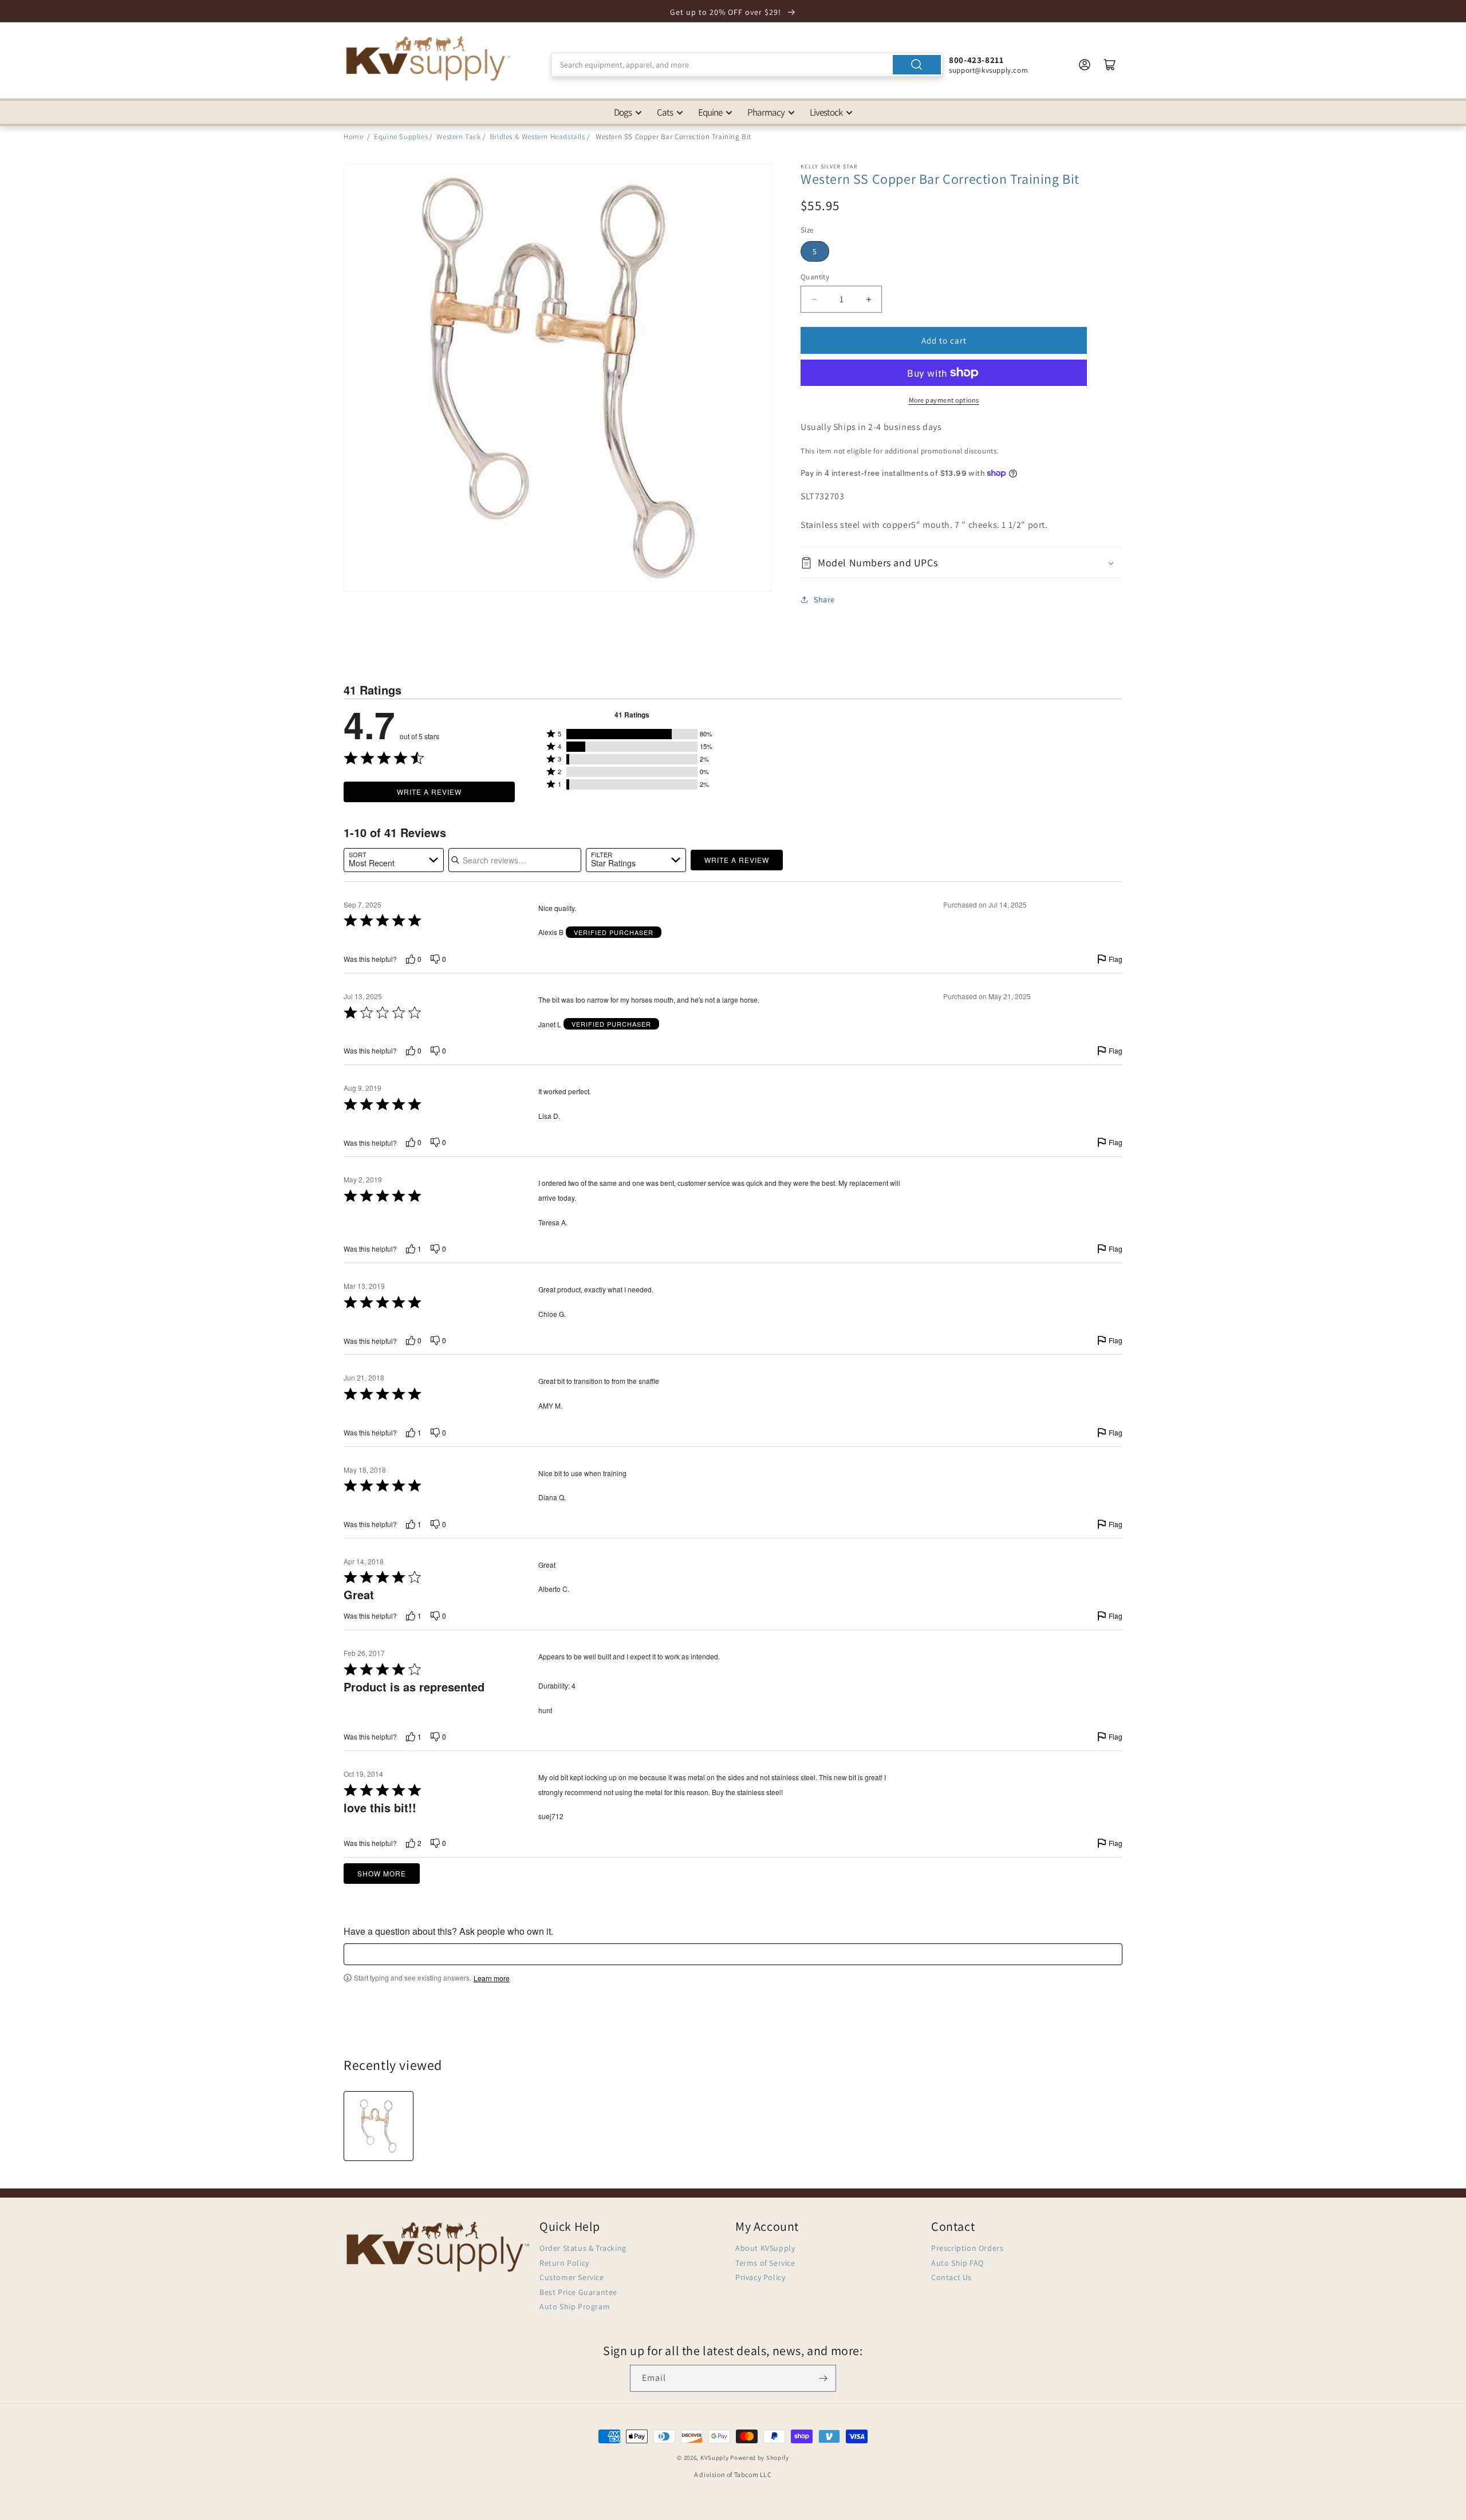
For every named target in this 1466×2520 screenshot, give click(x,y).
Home (353, 137)
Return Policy (564, 2263)
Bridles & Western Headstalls (537, 137)
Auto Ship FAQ (957, 2263)
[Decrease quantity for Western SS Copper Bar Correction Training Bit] (814, 299)
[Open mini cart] (1110, 65)
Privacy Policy (760, 2277)
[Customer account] (1085, 65)
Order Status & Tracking (583, 2248)
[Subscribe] (823, 2378)
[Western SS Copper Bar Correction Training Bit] (379, 2126)
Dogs (623, 112)
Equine (710, 112)
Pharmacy (766, 112)
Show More (382, 1873)
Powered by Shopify (760, 2458)
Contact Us (951, 2277)
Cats (665, 112)
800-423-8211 (976, 60)
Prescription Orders (967, 2248)
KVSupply (715, 2458)
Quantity (815, 277)
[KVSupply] (429, 58)
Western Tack (458, 137)
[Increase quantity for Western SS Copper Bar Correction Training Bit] (868, 299)
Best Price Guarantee (578, 2292)
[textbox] (733, 1954)
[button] (961, 563)
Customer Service (572, 2277)
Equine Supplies (401, 137)
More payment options (944, 400)
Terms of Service (765, 2263)
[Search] (917, 65)
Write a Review (429, 792)
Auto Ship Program (575, 2306)
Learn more (492, 1978)
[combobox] (747, 65)
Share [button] (824, 600)
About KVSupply (765, 2248)
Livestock (826, 112)
